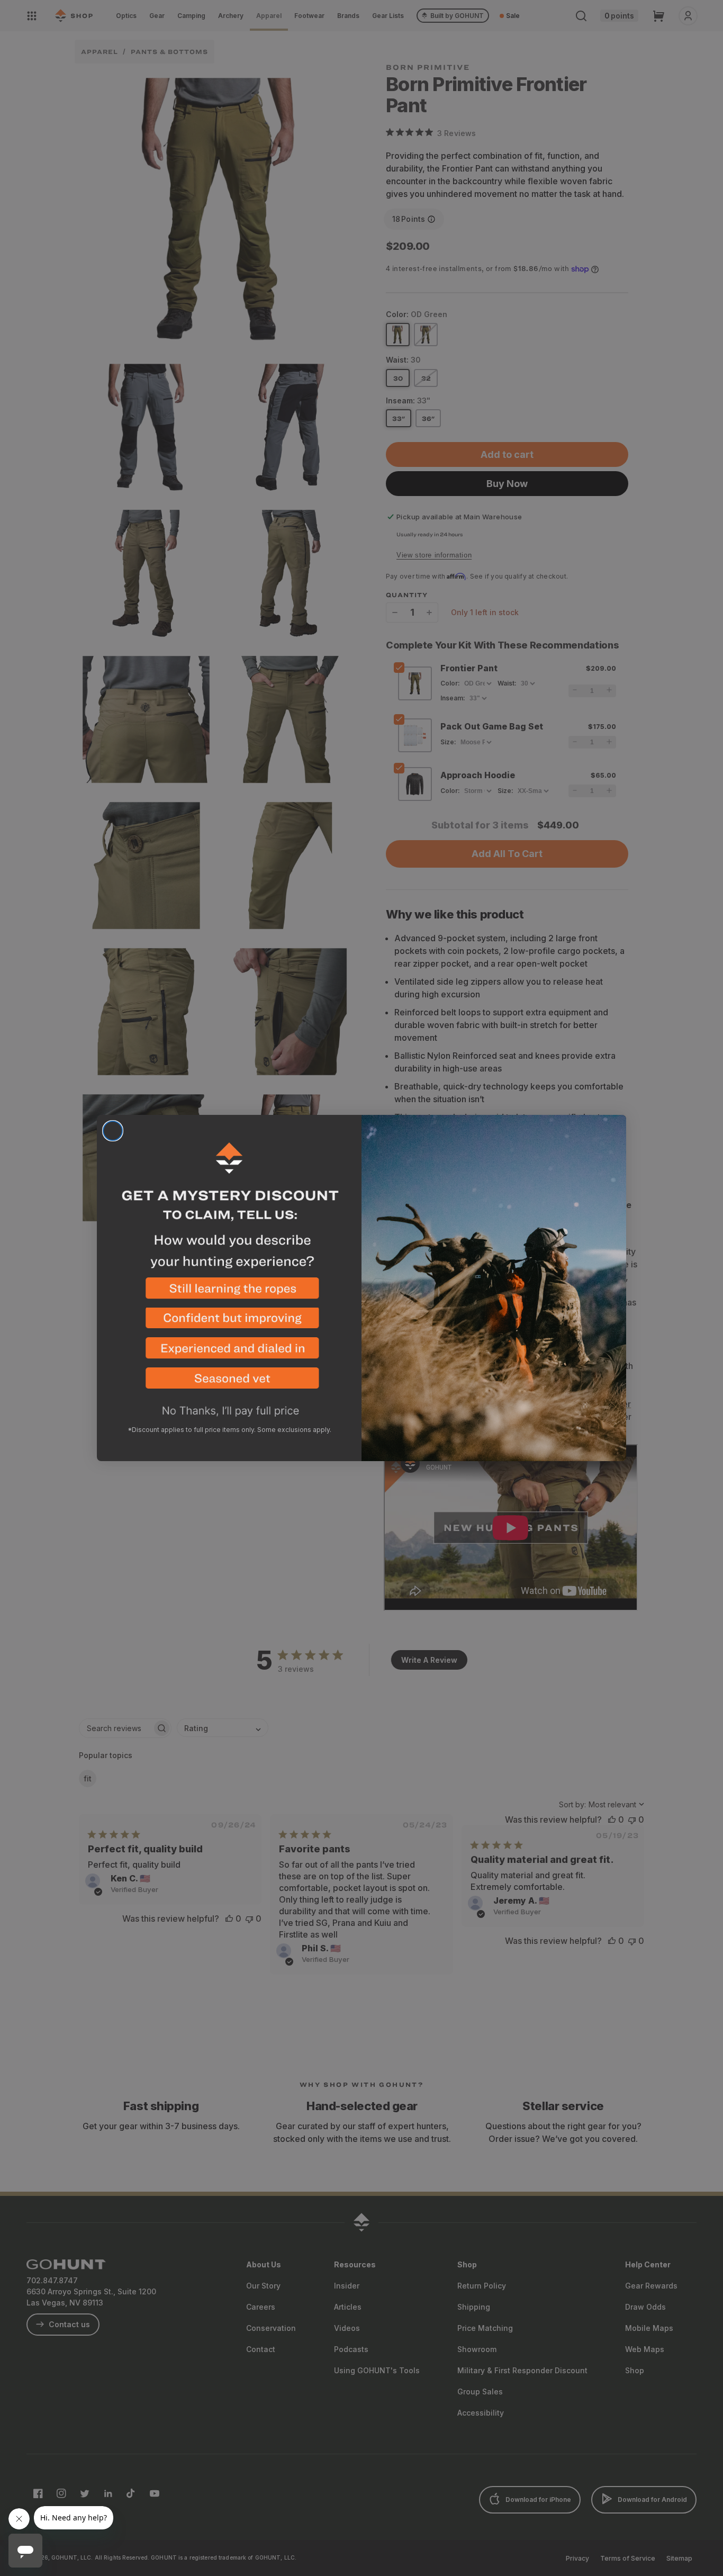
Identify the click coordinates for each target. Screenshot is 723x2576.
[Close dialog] (113, 1131)
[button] (229, 1292)
